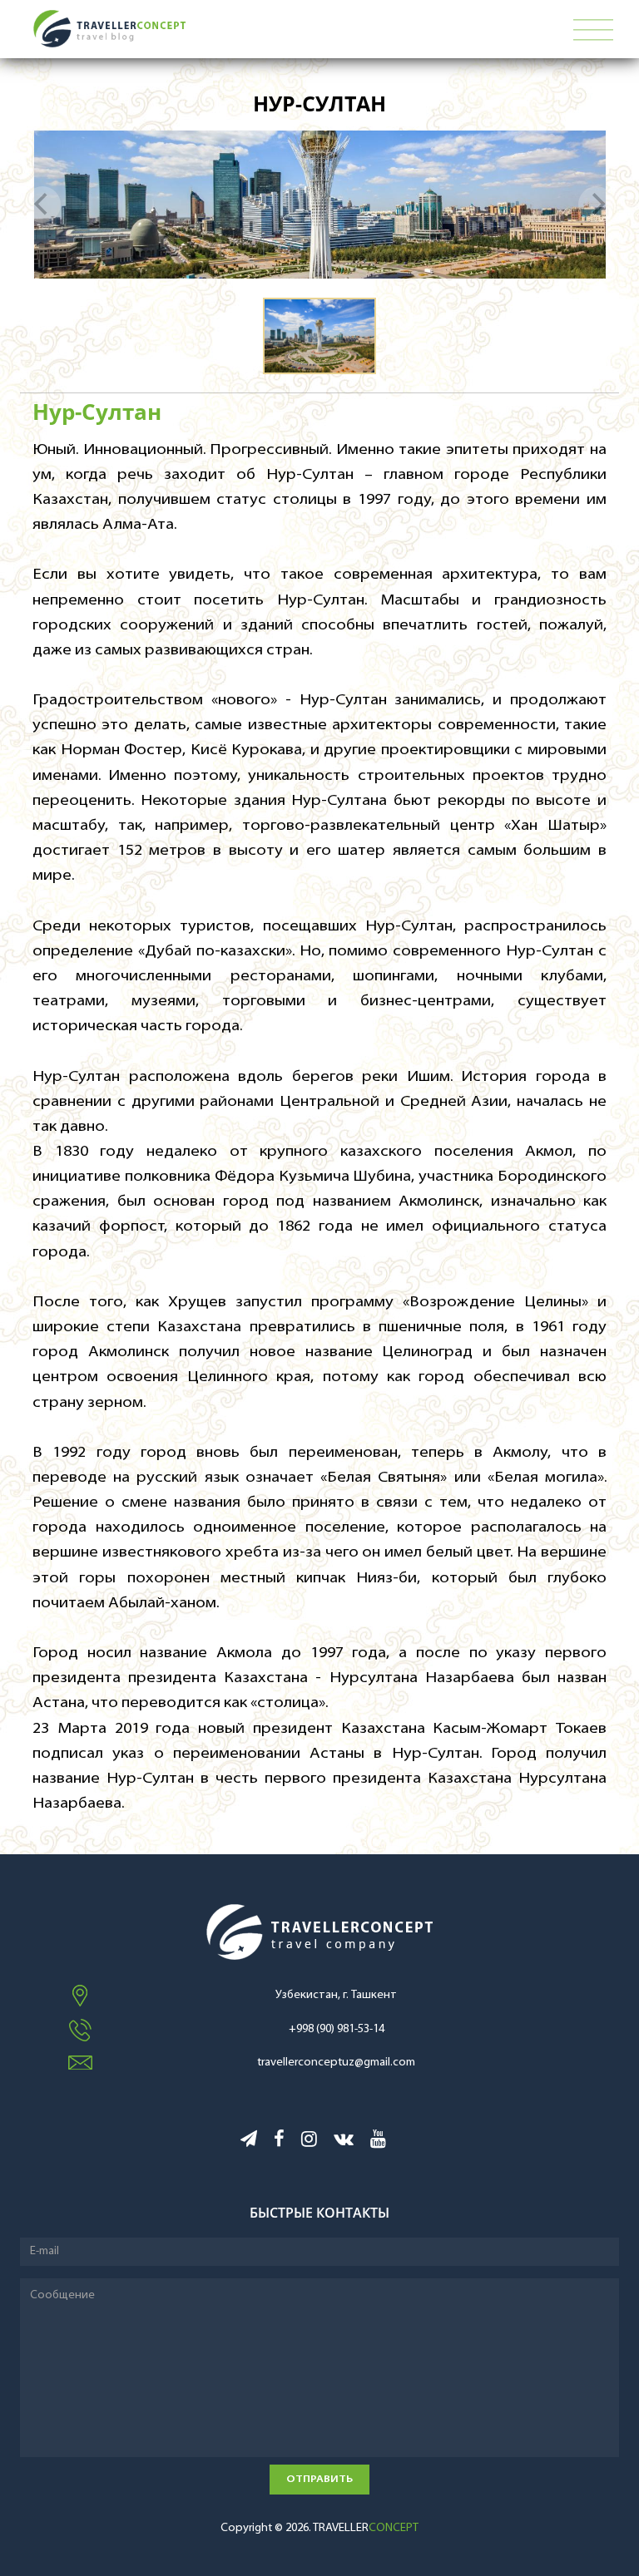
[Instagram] (309, 2142)
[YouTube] (378, 2142)
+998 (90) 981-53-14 (337, 2029)
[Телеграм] (249, 2142)
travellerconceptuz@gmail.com (336, 2063)
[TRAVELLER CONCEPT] (245, 29)
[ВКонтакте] (344, 2142)
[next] (597, 205)
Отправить (319, 2479)
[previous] (42, 205)
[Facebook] (279, 2142)
